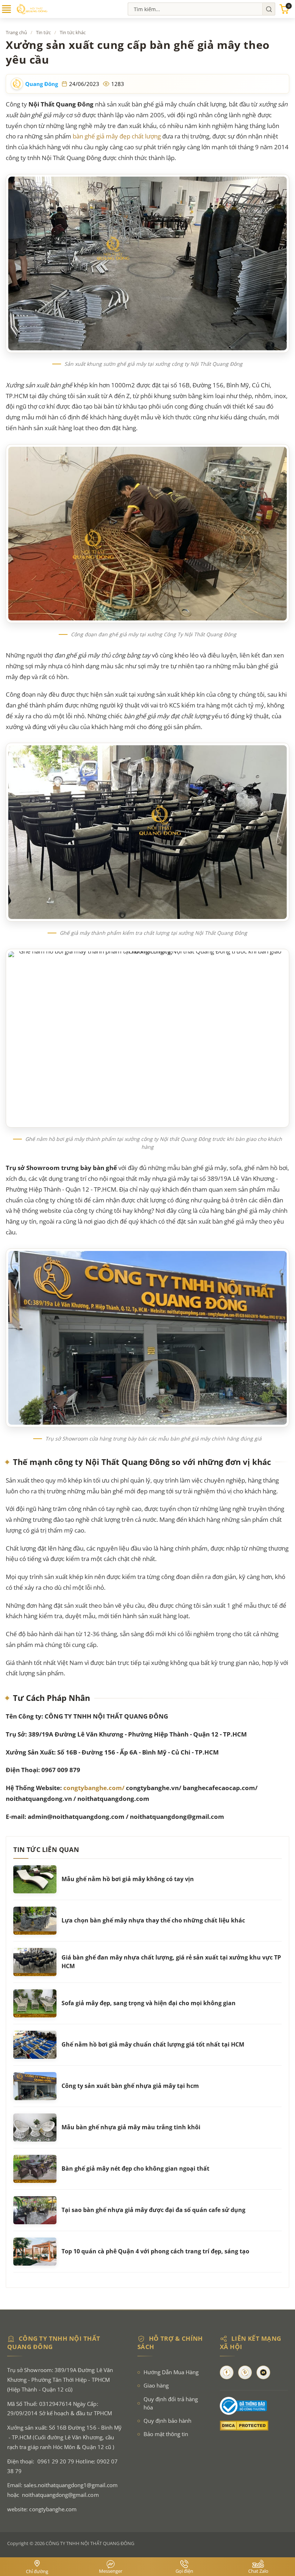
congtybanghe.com (53, 2509)
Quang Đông (42, 84)
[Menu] (6, 12)
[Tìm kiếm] (269, 9)
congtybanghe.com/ (94, 1788)
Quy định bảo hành (167, 2421)
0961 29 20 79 (56, 2461)
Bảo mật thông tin (166, 2434)
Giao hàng (156, 2386)
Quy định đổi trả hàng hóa (171, 2403)
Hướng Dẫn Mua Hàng (171, 2372)
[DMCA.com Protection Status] (254, 2426)
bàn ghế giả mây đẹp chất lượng (116, 136)
